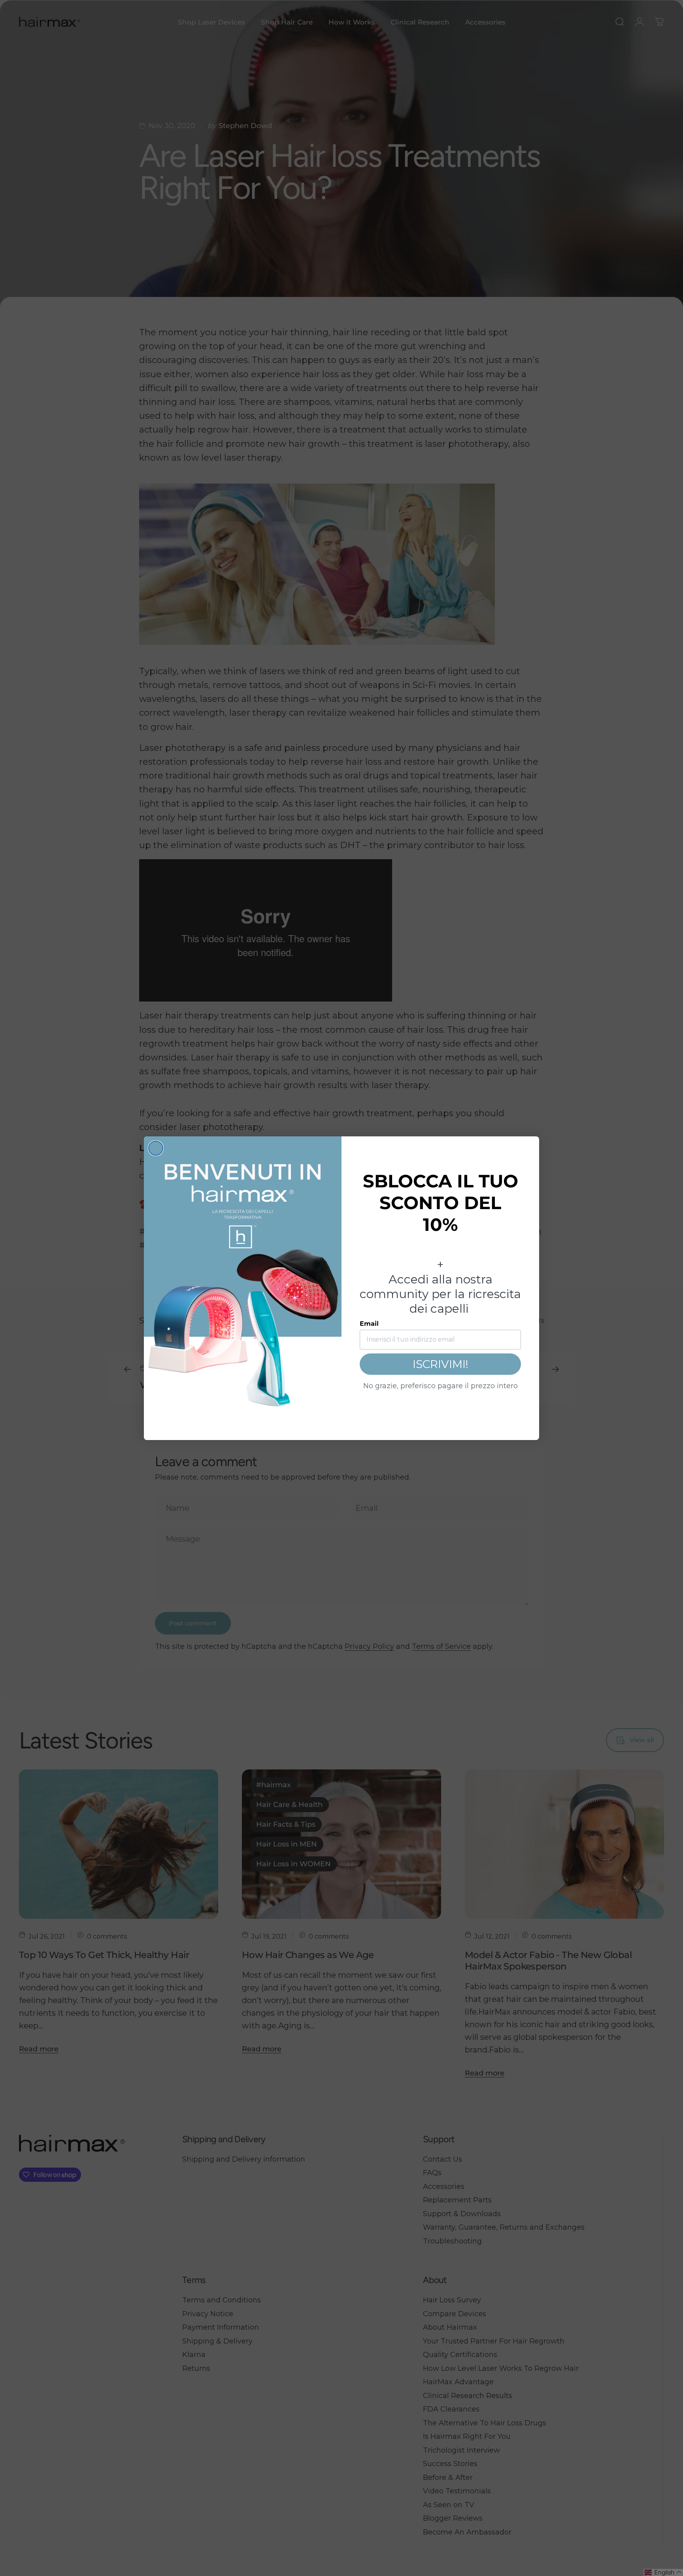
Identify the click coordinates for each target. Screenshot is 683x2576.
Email (369, 1324)
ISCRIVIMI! (441, 1364)
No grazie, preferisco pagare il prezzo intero (441, 1386)
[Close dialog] (156, 1148)
